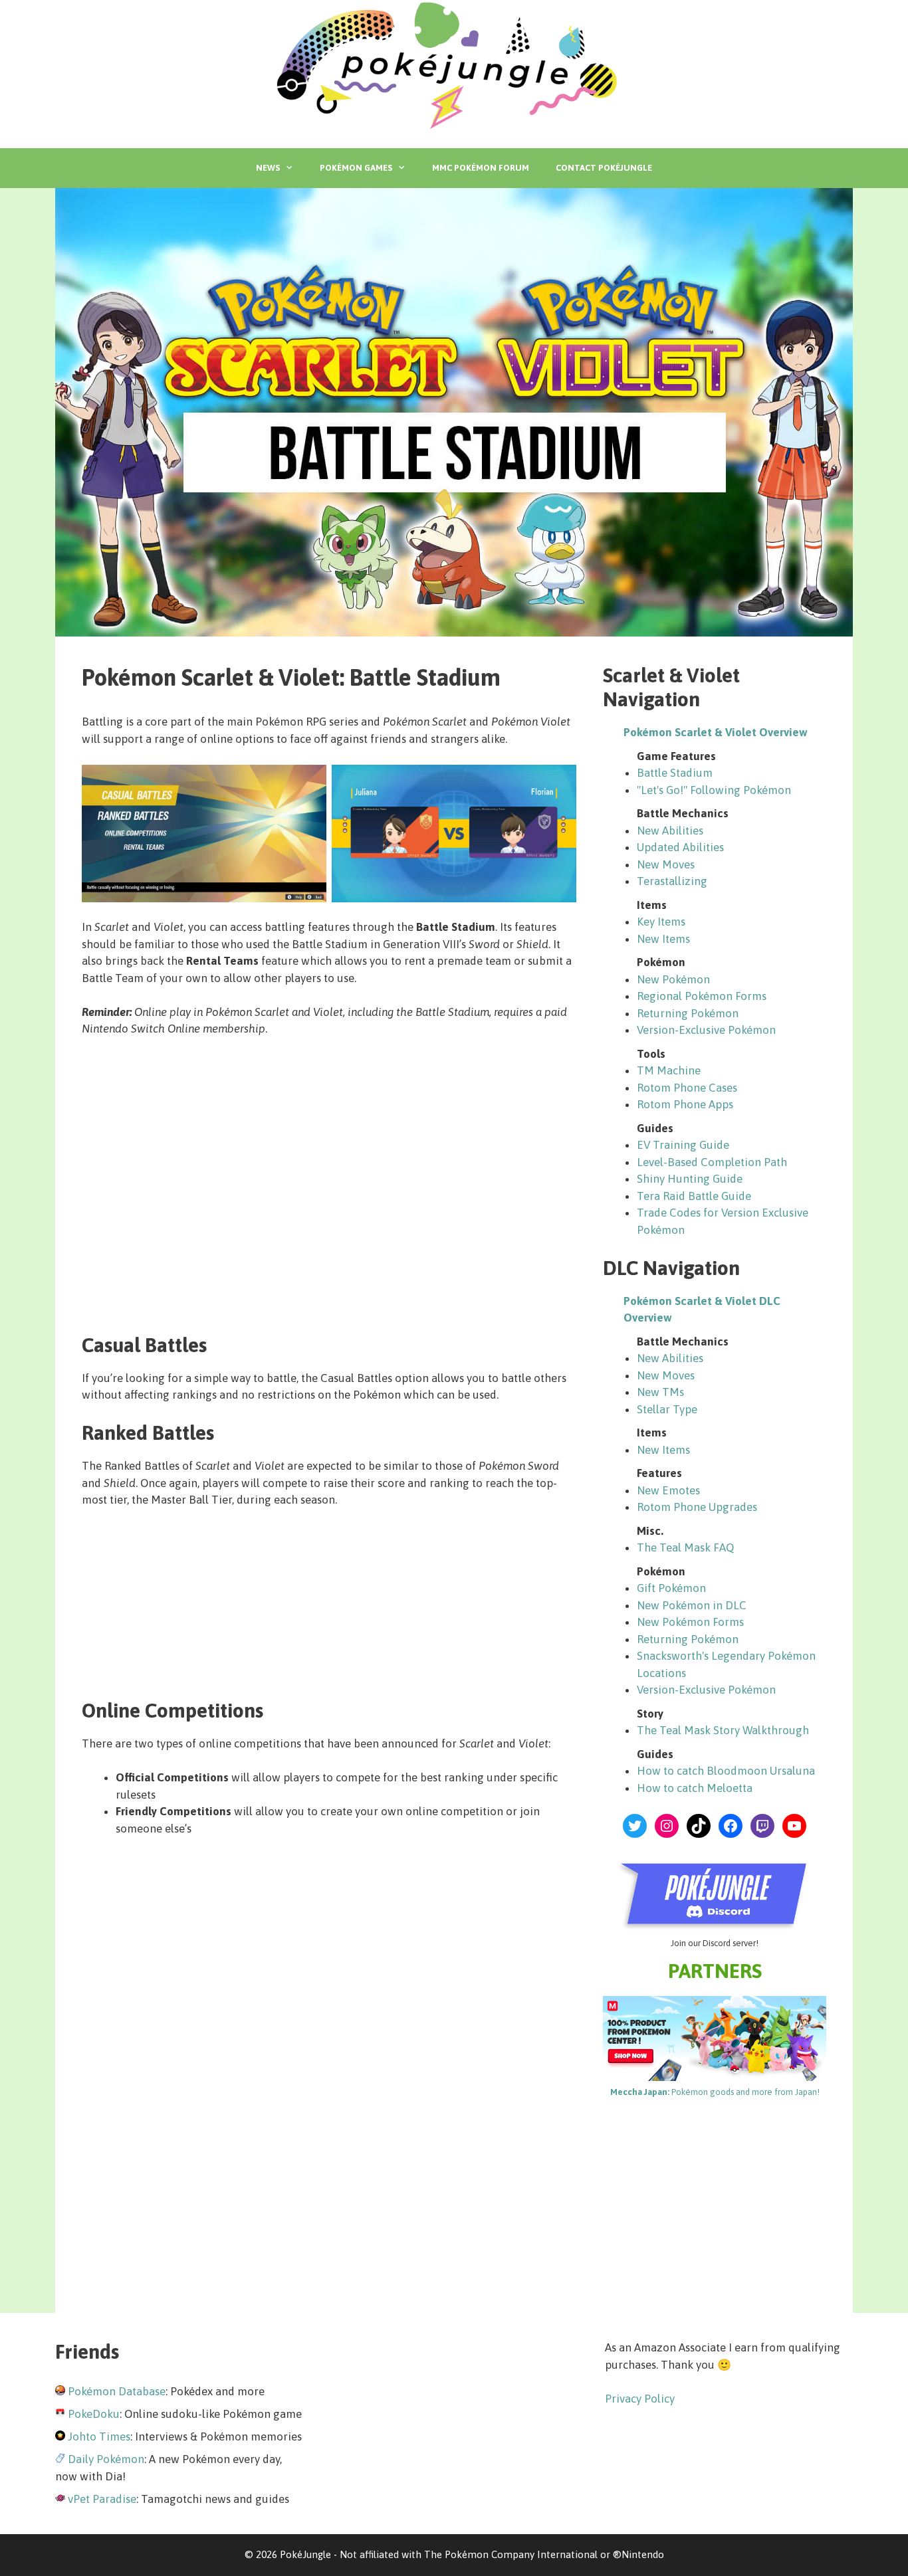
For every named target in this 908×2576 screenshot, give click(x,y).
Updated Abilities (680, 847)
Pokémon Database (117, 2391)
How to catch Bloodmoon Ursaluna (726, 1771)
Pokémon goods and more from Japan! (715, 2092)
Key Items (661, 922)
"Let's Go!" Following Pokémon (714, 790)
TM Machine (669, 1070)
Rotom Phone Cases (687, 1088)
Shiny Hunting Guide (690, 1179)
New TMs (660, 1392)
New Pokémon (673, 979)
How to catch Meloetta (695, 1788)
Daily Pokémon (106, 2459)
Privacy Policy (640, 2399)
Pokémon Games (356, 168)
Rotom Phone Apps (685, 1104)
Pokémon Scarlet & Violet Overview (716, 732)
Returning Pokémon (688, 1013)
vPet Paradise (102, 2499)
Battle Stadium (675, 773)
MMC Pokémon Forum (481, 168)
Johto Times (99, 2436)
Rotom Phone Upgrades (697, 1507)
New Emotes (668, 1490)
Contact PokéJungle (604, 168)
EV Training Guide (683, 1145)
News (268, 168)
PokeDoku (94, 2414)
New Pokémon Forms (690, 1622)
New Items (663, 939)
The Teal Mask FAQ (685, 1547)
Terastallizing (672, 881)
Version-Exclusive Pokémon (706, 1030)
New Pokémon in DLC (692, 1605)
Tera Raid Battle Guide (694, 1196)
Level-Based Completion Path (712, 1162)
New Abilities (670, 831)
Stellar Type (667, 1409)
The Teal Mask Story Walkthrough (723, 1730)
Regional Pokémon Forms (702, 996)
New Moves (666, 864)
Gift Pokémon (671, 1588)
